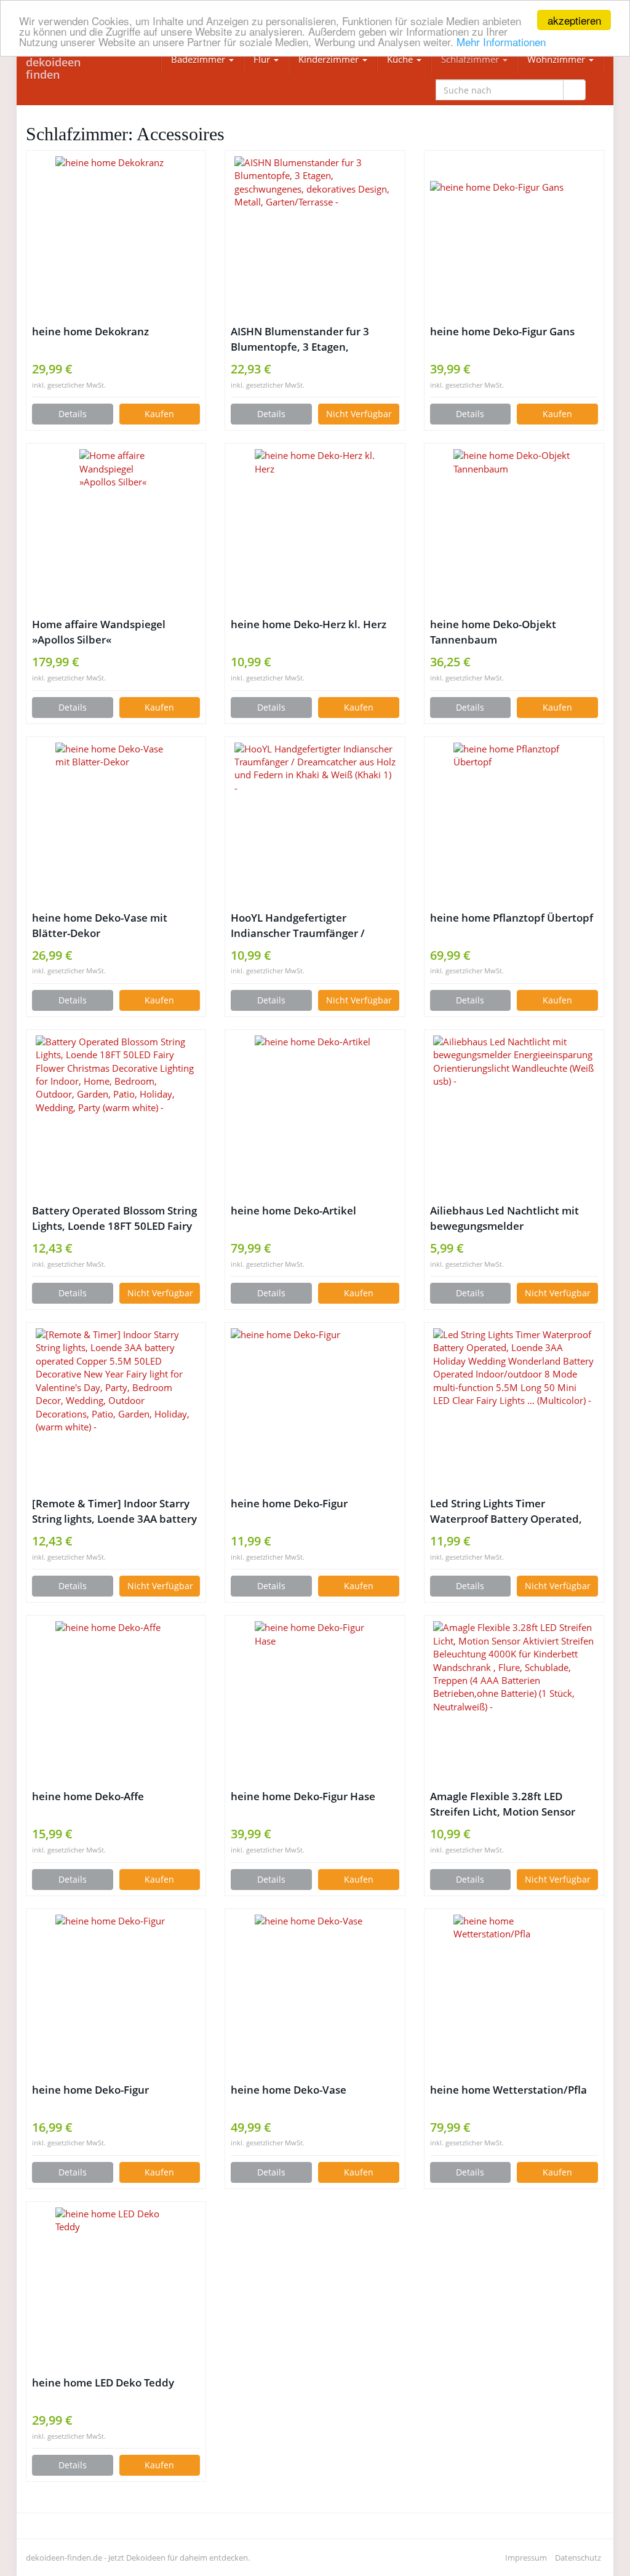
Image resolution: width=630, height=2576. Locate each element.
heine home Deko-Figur (289, 1503)
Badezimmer (199, 59)
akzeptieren (574, 20)
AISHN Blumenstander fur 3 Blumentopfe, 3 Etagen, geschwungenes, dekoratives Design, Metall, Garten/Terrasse (310, 339)
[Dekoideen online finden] (67, 62)
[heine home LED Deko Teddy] (116, 2288)
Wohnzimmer (557, 59)
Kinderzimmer (330, 59)
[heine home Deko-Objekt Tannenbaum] (514, 530)
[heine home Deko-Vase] (315, 1995)
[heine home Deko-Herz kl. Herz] (315, 530)
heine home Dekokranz (90, 331)
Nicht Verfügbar (359, 414)
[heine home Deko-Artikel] (315, 1116)
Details (73, 414)
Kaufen (159, 414)
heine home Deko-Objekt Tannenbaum (493, 632)
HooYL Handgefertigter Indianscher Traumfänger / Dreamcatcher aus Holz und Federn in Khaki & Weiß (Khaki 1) (313, 926)
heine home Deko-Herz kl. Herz (309, 624)
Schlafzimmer (471, 59)
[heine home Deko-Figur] (315, 1409)
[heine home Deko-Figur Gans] (514, 237)
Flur (263, 59)
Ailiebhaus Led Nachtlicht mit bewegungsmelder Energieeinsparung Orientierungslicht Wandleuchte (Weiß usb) (511, 1218)
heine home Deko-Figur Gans (502, 331)
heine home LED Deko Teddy (103, 2383)
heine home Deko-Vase (289, 2090)
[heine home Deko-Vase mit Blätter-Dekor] (116, 823)
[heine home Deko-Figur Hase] (315, 1702)
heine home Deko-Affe (88, 1796)
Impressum (526, 2558)
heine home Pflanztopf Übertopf (512, 918)
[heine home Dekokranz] (116, 237)
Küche (401, 59)
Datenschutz (578, 2558)
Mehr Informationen (501, 42)
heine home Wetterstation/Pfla (508, 2090)
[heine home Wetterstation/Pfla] (514, 1995)
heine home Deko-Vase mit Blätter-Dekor (100, 925)
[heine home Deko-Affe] (116, 1702)
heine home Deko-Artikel (293, 1210)
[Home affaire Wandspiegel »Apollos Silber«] (116, 530)
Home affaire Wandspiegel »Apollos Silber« (99, 632)
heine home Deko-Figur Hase (303, 1796)
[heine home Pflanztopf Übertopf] (514, 823)
